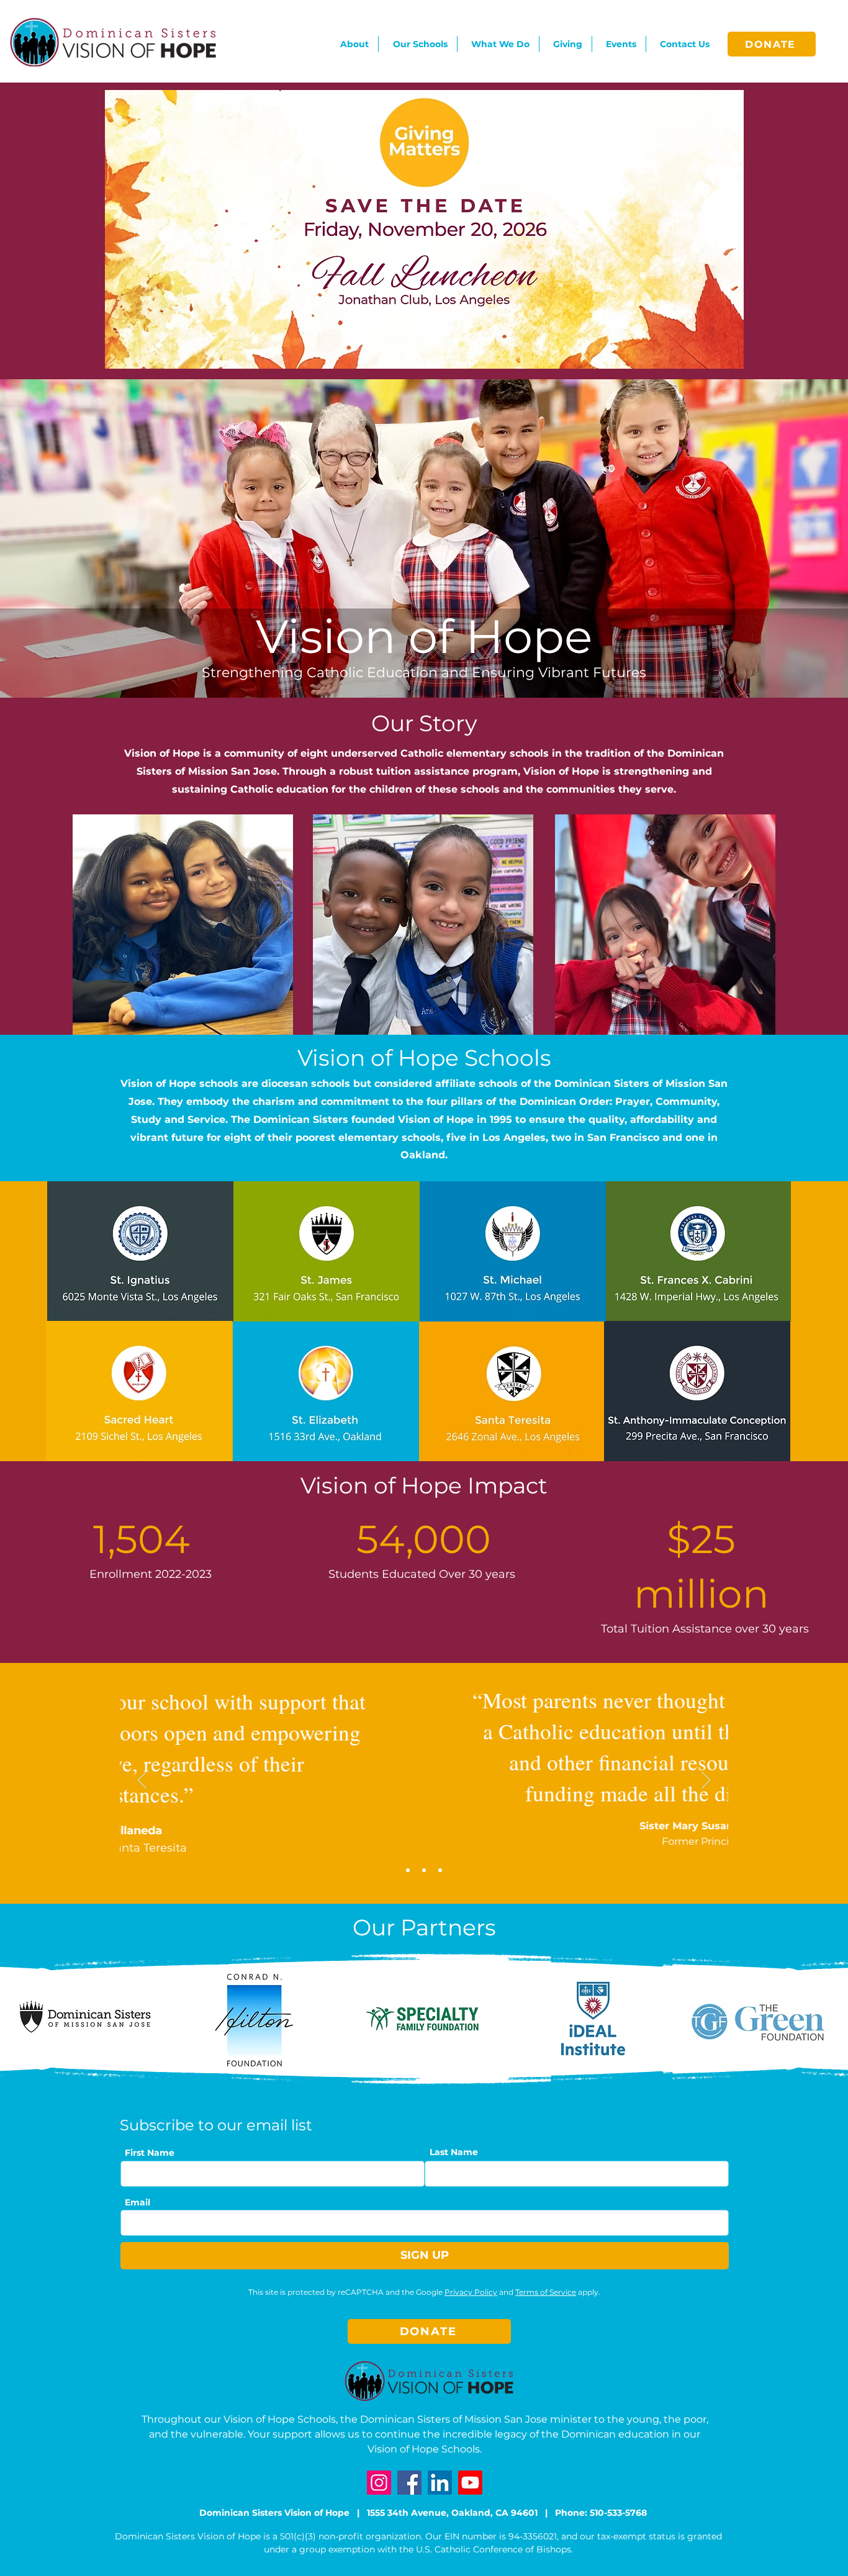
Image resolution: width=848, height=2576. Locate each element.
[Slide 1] (408, 1870)
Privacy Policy (471, 2292)
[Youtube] (470, 2483)
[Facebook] (409, 2483)
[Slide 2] (424, 1870)
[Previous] (142, 1781)
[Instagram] (379, 2483)
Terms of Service (546, 2292)
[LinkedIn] (440, 2483)
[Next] (706, 1781)
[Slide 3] (440, 1870)
